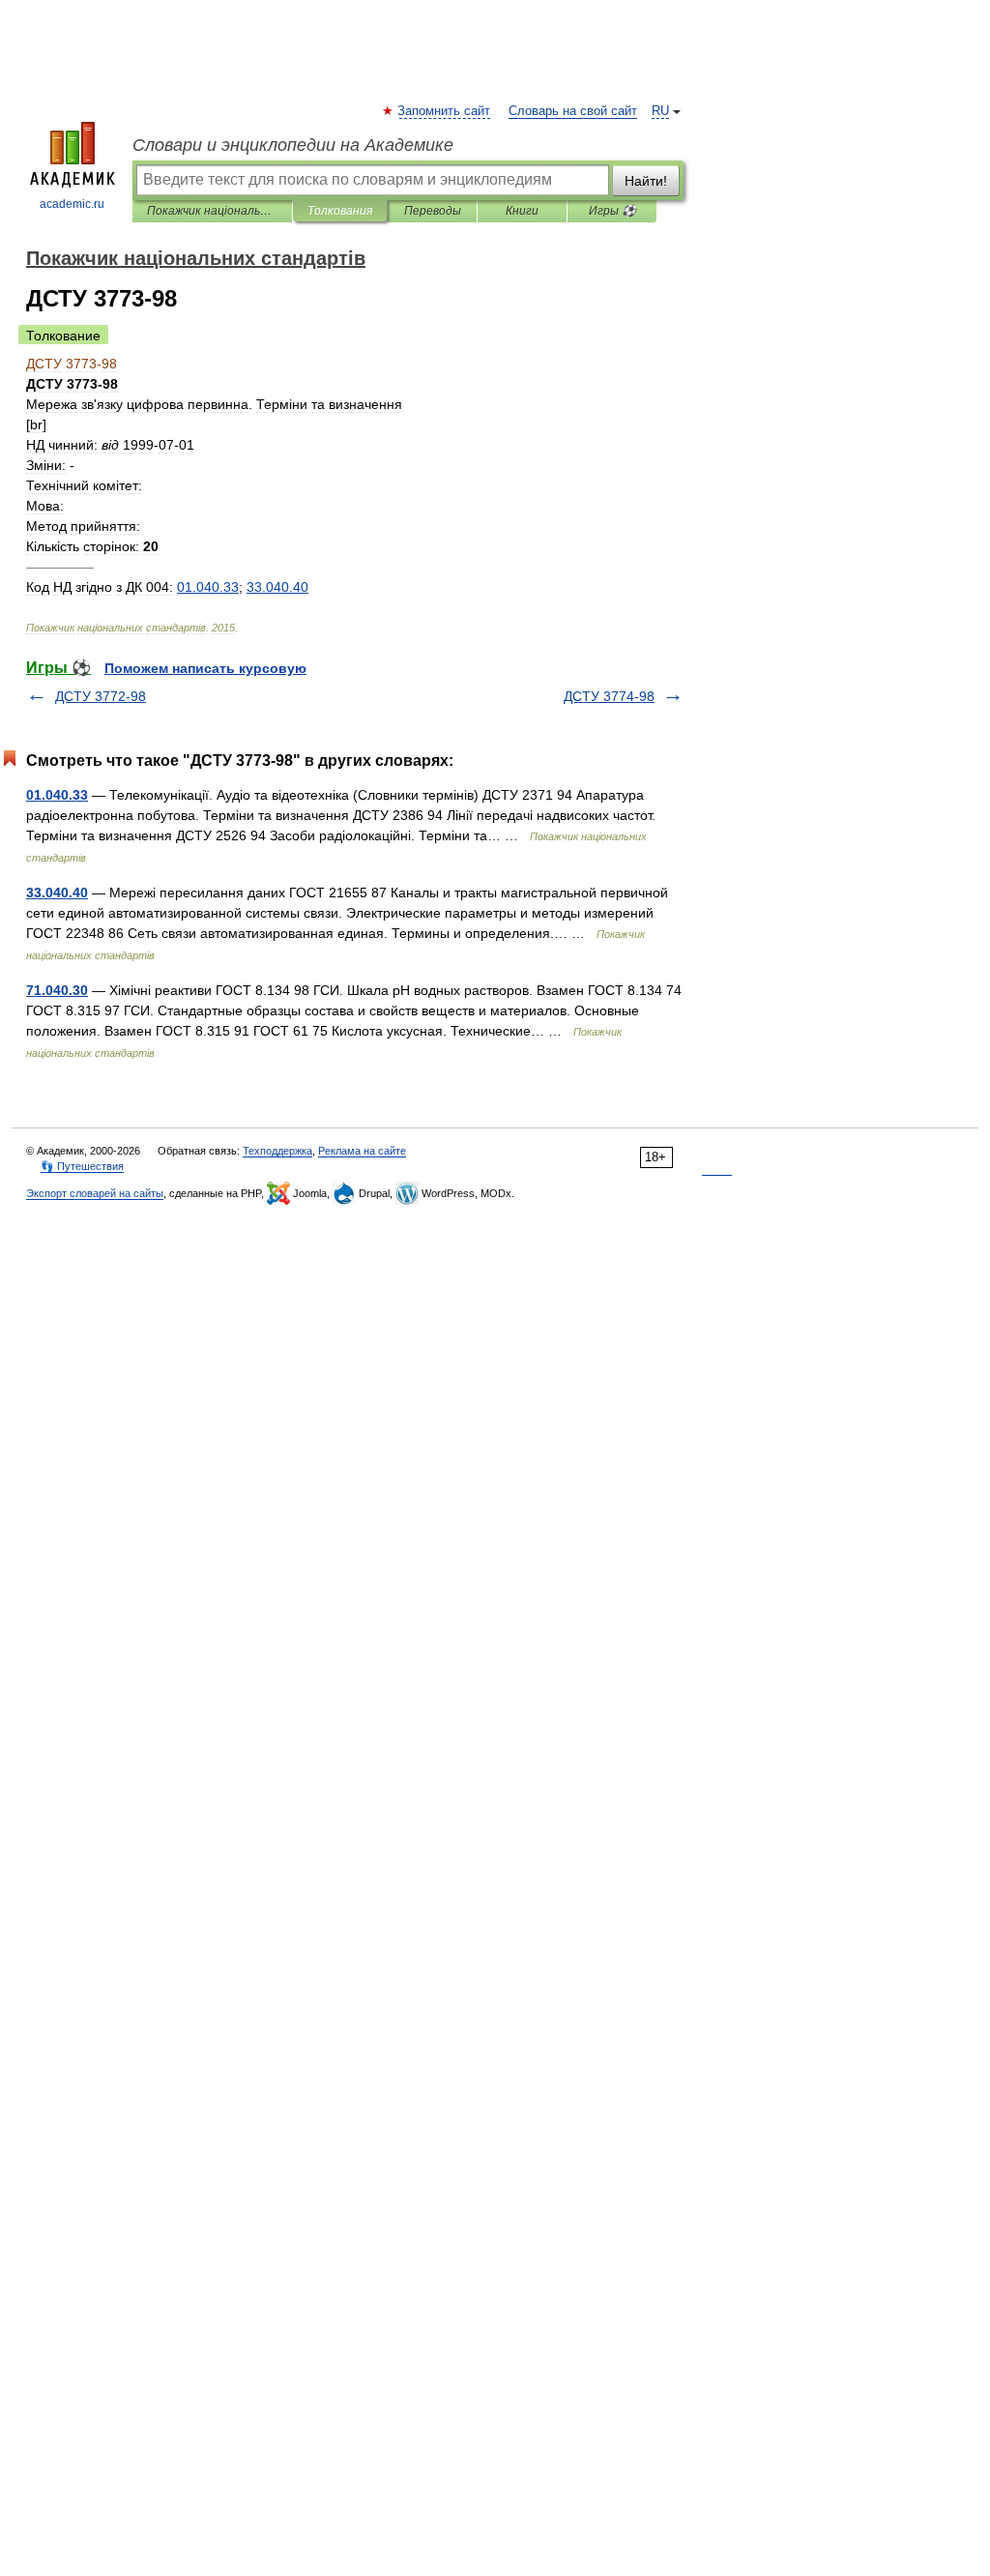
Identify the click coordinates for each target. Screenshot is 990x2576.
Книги (522, 211)
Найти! (646, 181)
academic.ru (72, 204)
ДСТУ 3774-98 (609, 696)
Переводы (433, 211)
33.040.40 (57, 893)
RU (660, 111)
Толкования (340, 211)
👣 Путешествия (82, 1166)
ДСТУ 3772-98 (101, 696)
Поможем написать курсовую (205, 668)
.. (208, 587)
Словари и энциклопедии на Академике (293, 145)
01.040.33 (57, 795)
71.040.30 (57, 990)
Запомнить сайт (445, 111)
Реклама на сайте (362, 1151)
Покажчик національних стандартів (212, 211)
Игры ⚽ (612, 211)
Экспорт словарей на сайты (95, 1193)
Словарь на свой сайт (573, 111)
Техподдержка (277, 1151)
